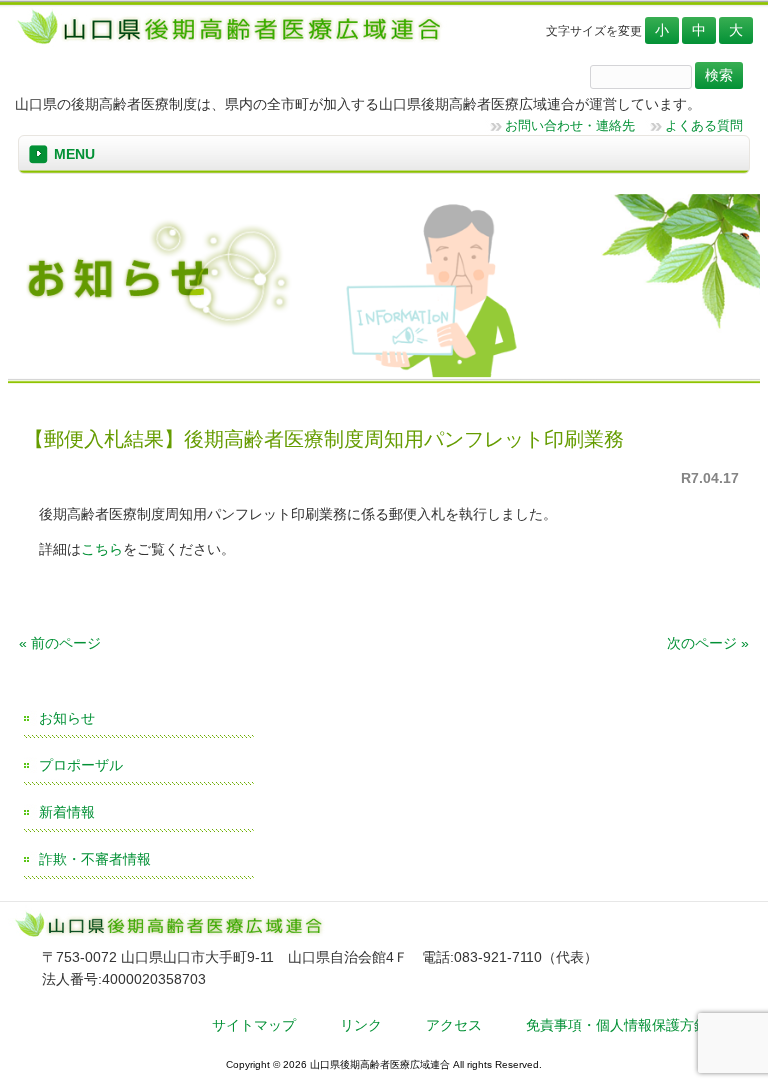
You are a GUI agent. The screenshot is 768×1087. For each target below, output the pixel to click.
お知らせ (67, 718)
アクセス (454, 1025)
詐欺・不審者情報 (95, 859)
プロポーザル (81, 765)
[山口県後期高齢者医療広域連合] (236, 43)
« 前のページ (60, 643)
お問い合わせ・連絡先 (570, 125)
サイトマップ (254, 1025)
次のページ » (708, 643)
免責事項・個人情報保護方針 (617, 1025)
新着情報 (67, 812)
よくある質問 (704, 125)
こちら (102, 549)
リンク (361, 1025)
